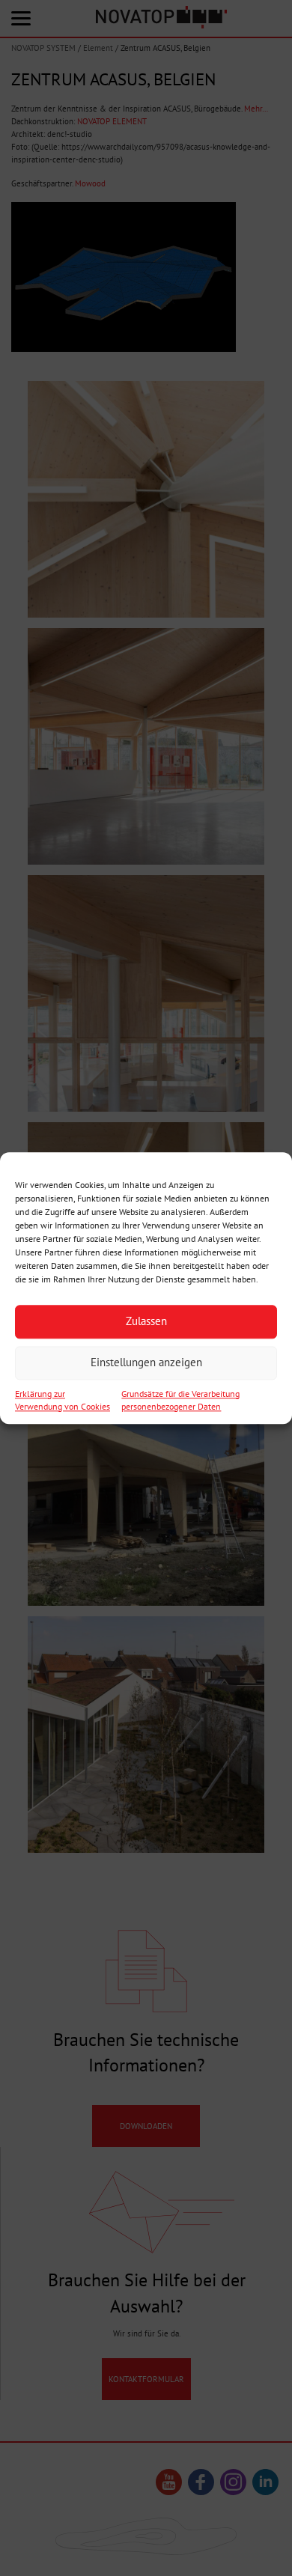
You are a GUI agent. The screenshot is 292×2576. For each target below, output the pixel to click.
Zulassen (146, 1321)
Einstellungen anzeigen (146, 1362)
